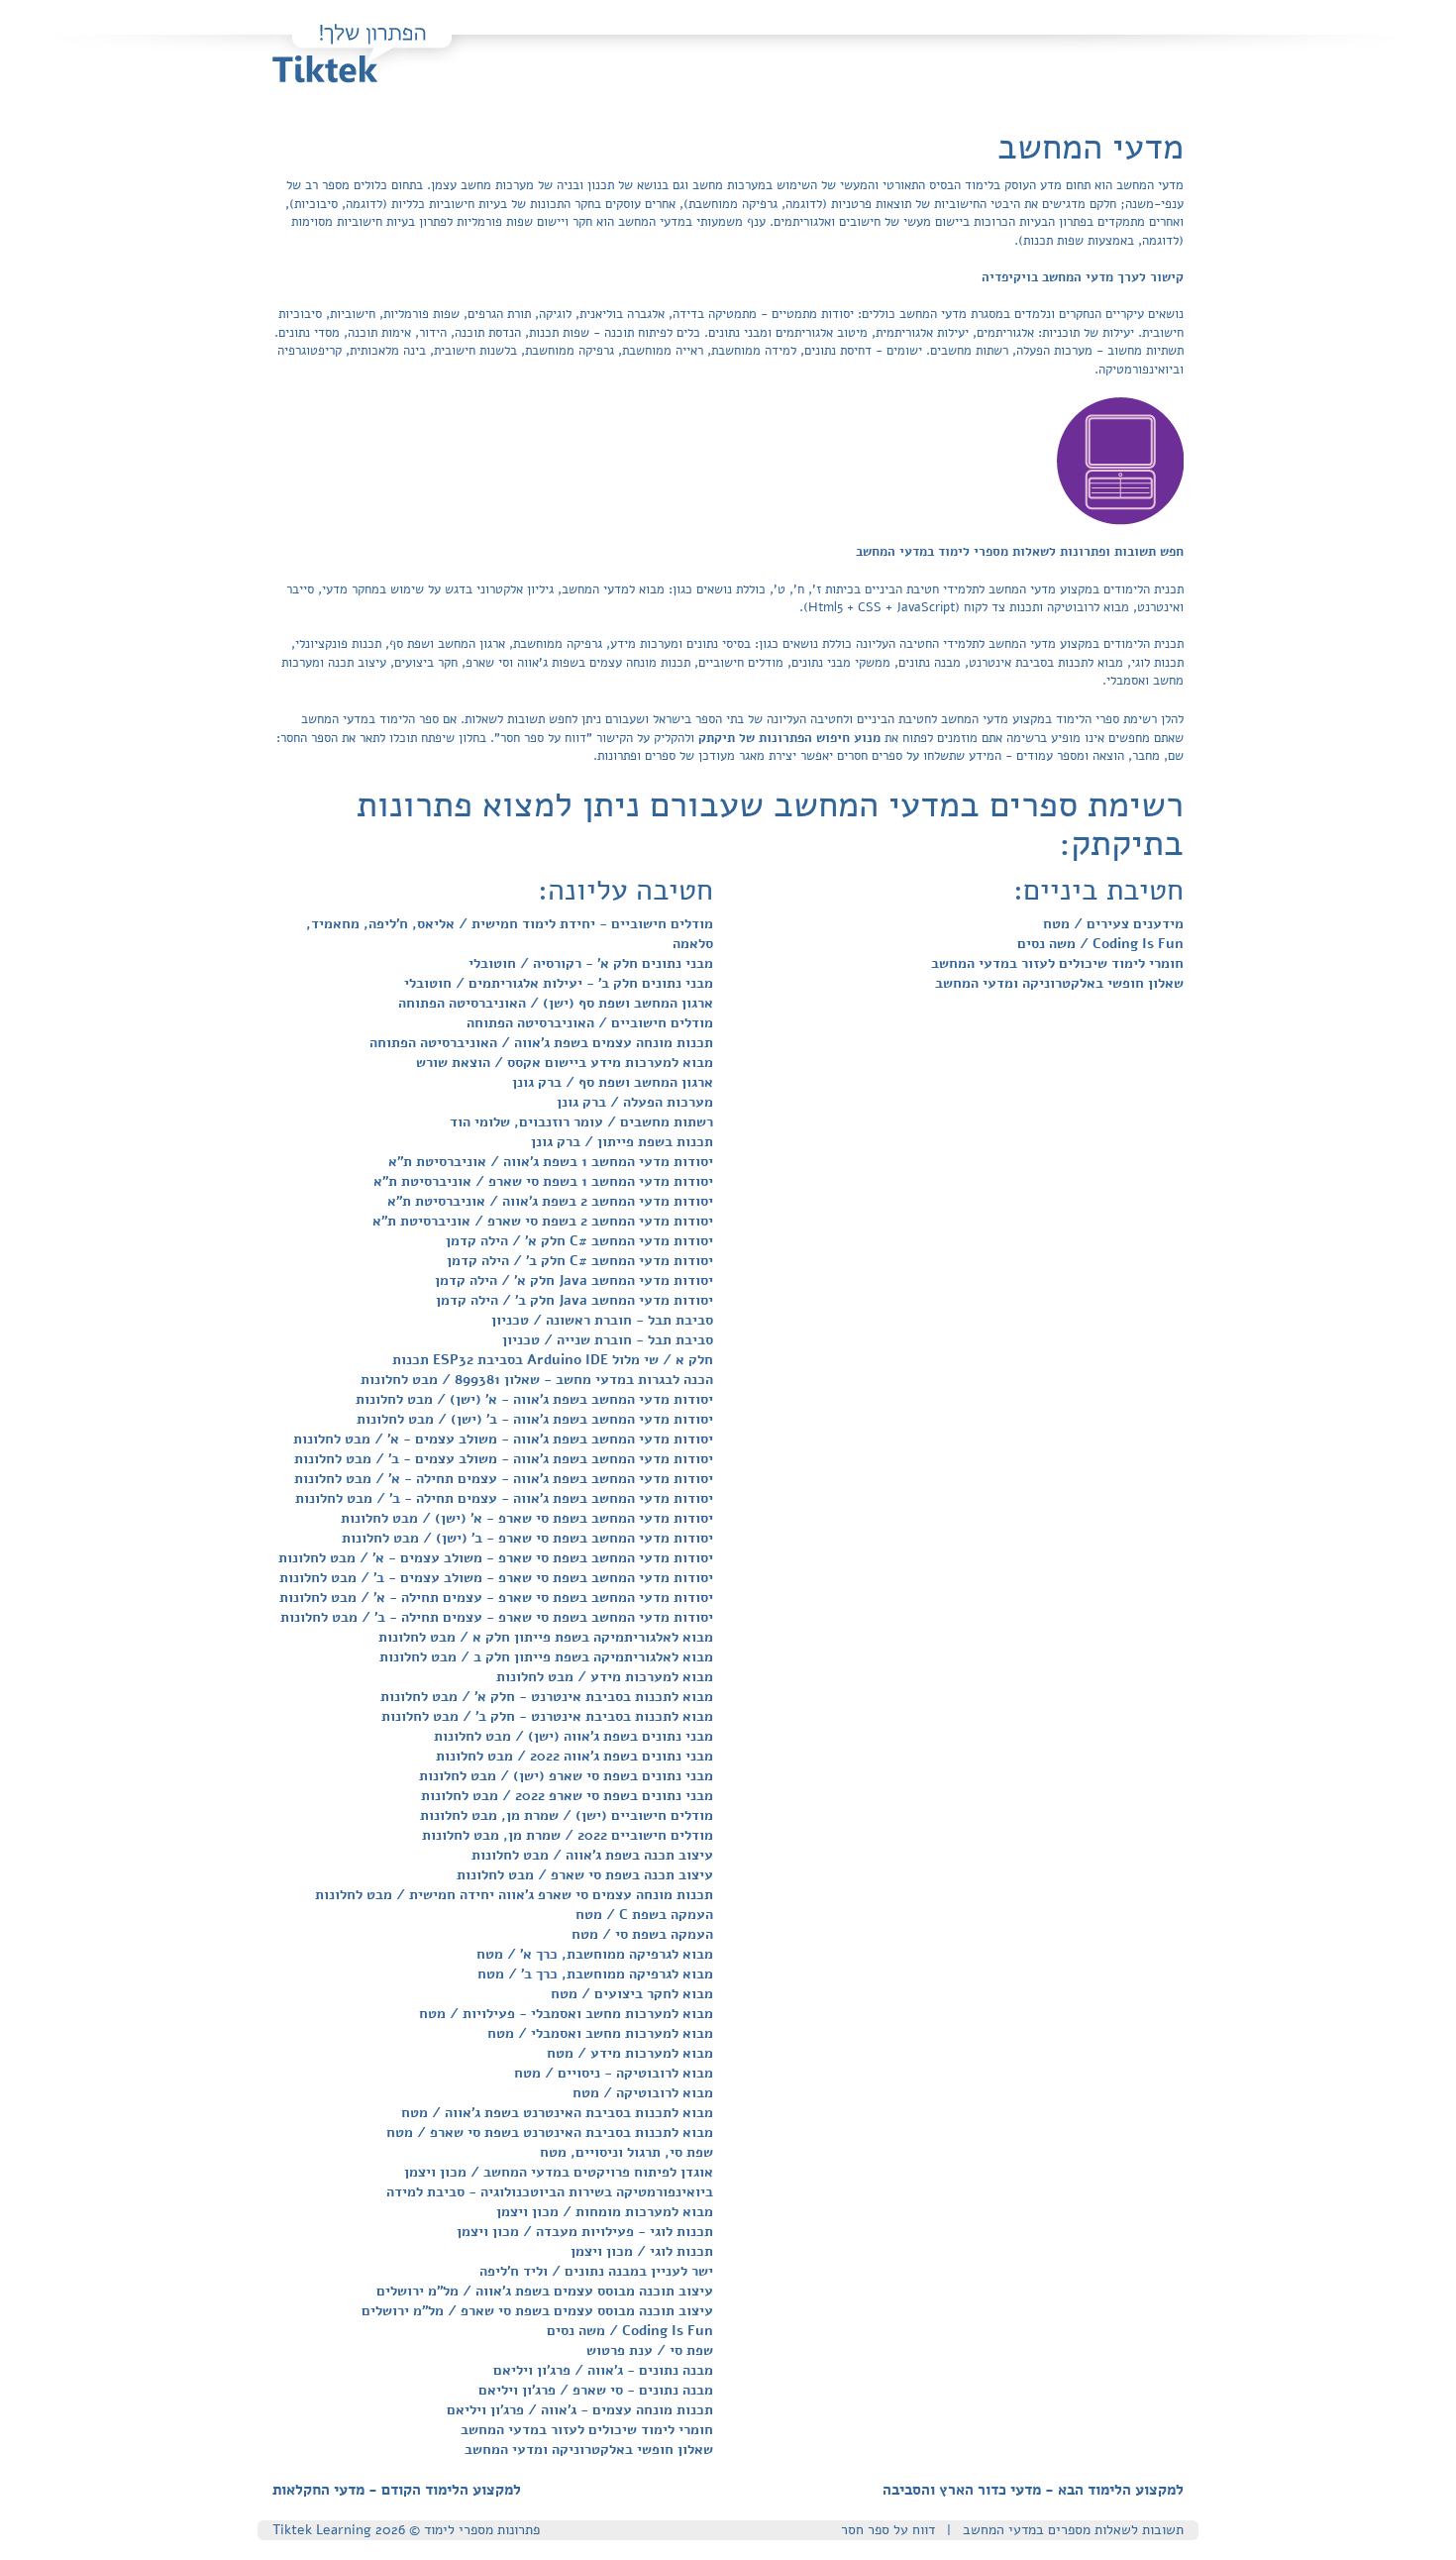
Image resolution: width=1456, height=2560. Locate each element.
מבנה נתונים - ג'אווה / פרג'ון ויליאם (603, 2370)
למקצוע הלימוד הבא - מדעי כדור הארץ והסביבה (1033, 2490)
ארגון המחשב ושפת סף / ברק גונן (613, 1082)
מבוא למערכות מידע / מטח (630, 2053)
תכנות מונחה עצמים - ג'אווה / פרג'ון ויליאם (580, 2410)
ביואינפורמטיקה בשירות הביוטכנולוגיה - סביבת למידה (550, 2192)
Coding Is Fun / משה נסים (630, 2331)
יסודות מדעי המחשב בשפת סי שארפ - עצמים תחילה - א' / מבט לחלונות (496, 1598)
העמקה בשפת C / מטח (644, 1915)
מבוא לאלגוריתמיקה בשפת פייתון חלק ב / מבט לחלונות (546, 1657)
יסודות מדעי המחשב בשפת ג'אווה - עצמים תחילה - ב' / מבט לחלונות (504, 1498)
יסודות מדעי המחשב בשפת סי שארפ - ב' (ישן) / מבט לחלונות (527, 1538)
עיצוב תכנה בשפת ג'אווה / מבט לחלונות (592, 1855)
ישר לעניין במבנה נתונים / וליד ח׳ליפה (596, 2271)
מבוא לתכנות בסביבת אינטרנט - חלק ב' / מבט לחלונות (547, 1716)
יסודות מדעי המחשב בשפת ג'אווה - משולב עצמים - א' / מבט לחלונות (503, 1439)
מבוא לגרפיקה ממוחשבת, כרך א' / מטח (595, 1954)
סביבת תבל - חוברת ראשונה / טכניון (602, 1320)
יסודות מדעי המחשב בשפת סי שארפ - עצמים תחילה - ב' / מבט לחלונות (497, 1617)
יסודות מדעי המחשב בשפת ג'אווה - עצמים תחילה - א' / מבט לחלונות (504, 1479)
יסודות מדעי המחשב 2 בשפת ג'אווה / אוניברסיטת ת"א (550, 1201)
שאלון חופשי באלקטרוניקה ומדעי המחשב (589, 2450)
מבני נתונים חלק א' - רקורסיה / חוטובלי (591, 963)
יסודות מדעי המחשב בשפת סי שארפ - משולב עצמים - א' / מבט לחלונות (496, 1558)
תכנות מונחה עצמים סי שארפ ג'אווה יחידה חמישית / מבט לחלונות (514, 1895)
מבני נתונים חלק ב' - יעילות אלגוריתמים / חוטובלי (559, 983)
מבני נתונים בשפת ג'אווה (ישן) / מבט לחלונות (573, 1736)
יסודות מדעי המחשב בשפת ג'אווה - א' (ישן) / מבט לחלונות (534, 1399)
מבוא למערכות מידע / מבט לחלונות (605, 1677)
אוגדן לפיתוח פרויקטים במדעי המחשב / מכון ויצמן (559, 2172)
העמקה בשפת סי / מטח (642, 1934)
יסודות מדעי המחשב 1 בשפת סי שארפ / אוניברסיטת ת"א (543, 1181)
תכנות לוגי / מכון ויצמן (642, 2251)
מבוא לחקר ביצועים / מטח (632, 1994)
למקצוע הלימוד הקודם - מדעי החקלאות (397, 2490)
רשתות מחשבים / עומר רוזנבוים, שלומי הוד (581, 1122)
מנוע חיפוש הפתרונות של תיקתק (787, 738)
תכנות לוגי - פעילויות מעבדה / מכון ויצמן (585, 2232)
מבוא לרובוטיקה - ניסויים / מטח (614, 2073)
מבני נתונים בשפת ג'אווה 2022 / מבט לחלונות (574, 1756)
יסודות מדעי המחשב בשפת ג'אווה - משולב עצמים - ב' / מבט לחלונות (504, 1459)
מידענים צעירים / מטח (1113, 924)
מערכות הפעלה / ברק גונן (635, 1102)
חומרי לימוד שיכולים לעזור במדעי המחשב (587, 2430)
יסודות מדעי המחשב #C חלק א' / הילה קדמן (579, 1241)
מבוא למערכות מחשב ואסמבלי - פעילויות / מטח (566, 2014)
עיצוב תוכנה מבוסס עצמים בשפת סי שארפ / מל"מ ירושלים (537, 2311)
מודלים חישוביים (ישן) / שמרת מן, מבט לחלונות (567, 1815)
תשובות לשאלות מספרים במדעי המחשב (1073, 2530)
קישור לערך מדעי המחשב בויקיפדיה (1083, 277)
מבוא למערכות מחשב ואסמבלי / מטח (600, 2033)
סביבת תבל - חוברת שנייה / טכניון (608, 1340)
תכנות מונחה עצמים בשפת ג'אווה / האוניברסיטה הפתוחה (541, 1043)
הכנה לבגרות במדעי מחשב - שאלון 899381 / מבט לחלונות (537, 1380)
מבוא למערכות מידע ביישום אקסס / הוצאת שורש (565, 1063)
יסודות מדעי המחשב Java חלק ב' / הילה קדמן (574, 1300)
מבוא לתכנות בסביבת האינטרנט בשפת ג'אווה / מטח (557, 2113)
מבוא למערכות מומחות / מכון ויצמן (605, 2212)
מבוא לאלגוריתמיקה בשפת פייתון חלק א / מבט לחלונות (546, 1637)
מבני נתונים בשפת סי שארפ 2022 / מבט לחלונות (567, 1796)
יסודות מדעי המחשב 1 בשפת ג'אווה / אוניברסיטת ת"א (551, 1162)
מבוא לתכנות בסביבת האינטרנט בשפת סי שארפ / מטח (550, 2133)
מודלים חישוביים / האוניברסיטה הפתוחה (590, 1023)
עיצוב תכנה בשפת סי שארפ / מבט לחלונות (585, 1875)
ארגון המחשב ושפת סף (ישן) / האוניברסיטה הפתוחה (556, 1003)
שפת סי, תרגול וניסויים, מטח (626, 2152)
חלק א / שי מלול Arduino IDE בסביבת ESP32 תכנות (553, 1360)
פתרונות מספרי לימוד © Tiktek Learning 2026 (406, 2530)
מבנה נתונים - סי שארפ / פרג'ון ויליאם (596, 2390)
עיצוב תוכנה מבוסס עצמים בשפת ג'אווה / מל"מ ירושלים (545, 2291)
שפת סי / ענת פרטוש (650, 2350)
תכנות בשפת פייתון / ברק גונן (622, 1142)
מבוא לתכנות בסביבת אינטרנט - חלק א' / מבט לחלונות (547, 1697)
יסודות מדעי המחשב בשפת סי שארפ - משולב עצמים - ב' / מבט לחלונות (496, 1578)
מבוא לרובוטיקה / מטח (643, 2093)
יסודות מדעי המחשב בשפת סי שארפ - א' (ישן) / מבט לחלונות (527, 1518)
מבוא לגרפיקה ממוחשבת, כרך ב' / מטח (595, 1974)
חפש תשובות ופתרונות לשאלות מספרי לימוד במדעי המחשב (1020, 552)
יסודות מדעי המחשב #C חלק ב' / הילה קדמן (580, 1261)
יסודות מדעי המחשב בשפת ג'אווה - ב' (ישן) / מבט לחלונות (535, 1419)
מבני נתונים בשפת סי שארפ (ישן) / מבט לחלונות (566, 1776)
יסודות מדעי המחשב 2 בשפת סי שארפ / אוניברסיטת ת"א (543, 1221)
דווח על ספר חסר (888, 2530)
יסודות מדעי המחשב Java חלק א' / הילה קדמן (574, 1280)
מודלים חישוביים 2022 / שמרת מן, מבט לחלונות (568, 1835)
